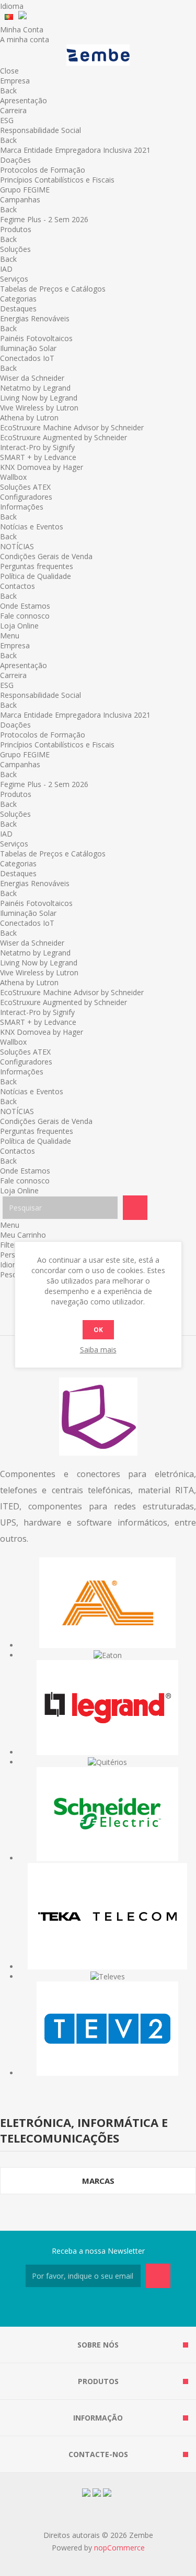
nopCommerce (119, 2548)
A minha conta (25, 39)
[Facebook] (61, 2308)
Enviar (158, 2276)
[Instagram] (86, 2308)
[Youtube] (111, 2308)
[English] (27, 17)
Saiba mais (98, 1350)
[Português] (9, 17)
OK (98, 1330)
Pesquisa (135, 1208)
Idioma (12, 6)
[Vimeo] (136, 2308)
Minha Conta (22, 29)
